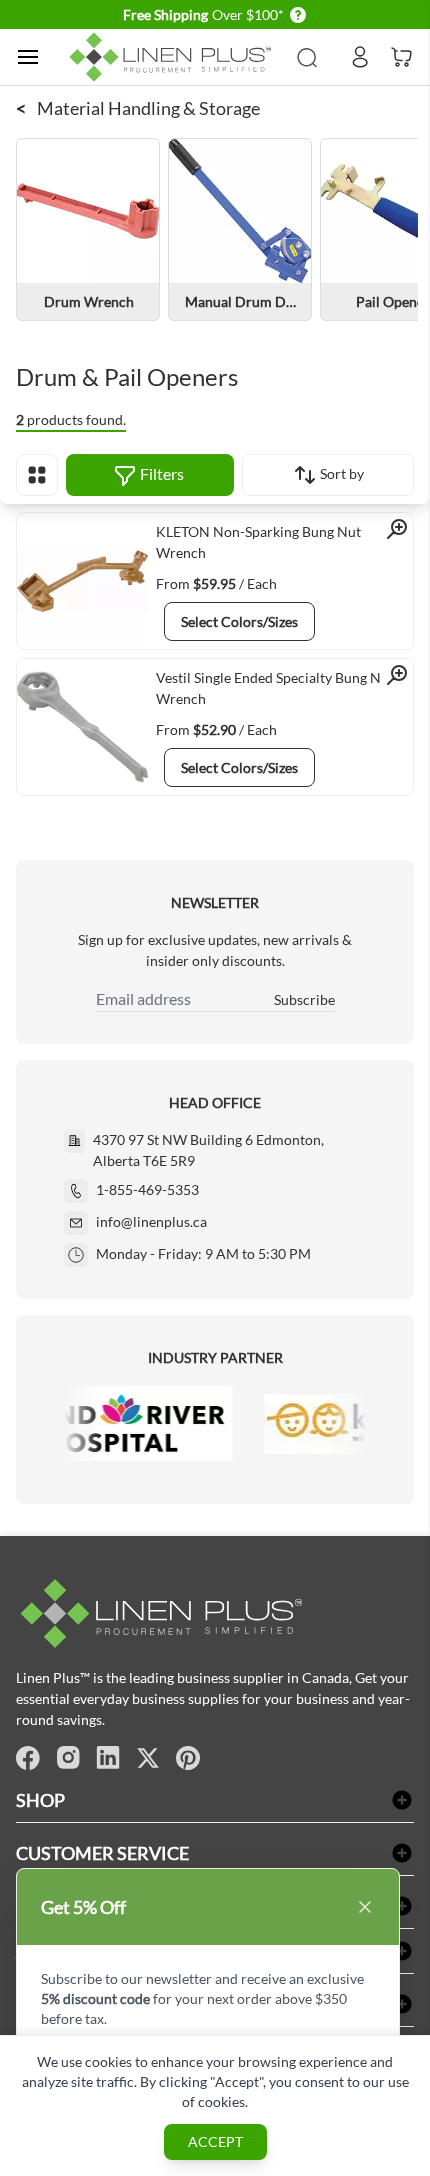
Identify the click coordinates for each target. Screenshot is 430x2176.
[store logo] (173, 57)
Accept (215, 2141)
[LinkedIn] (108, 1758)
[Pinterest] (188, 1758)
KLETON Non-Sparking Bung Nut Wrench (258, 542)
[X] (148, 1758)
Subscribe (304, 999)
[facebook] (28, 1758)
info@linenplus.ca (151, 1221)
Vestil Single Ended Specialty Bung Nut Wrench (275, 688)
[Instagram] (68, 1758)
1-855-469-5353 (147, 1189)
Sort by (340, 473)
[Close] (365, 1907)
